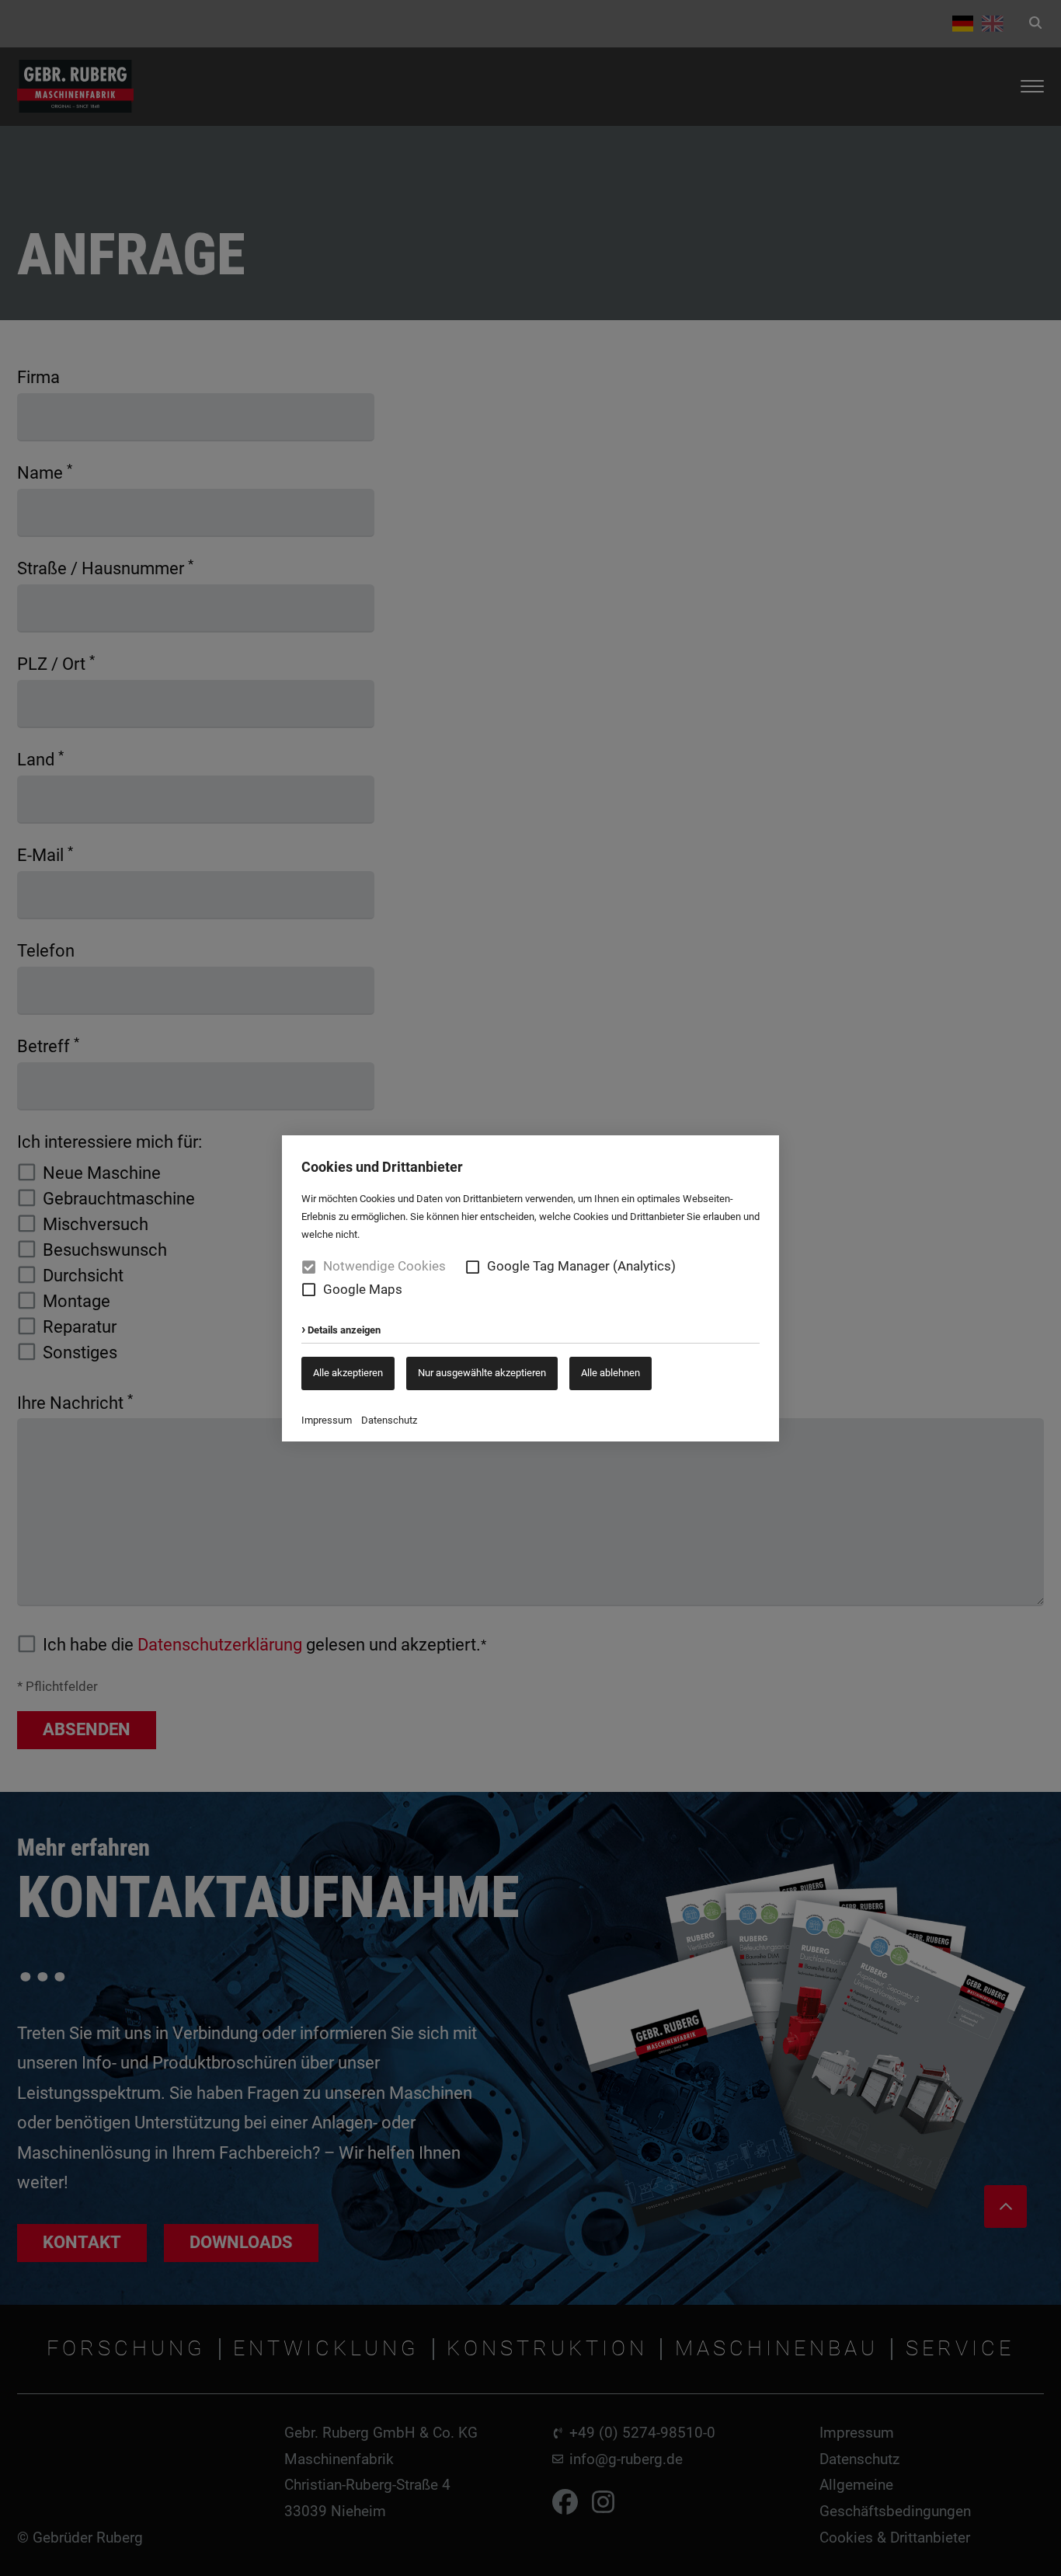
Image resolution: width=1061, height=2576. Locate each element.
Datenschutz (389, 1420)
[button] (473, 1267)
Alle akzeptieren (348, 1373)
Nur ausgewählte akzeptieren (482, 1373)
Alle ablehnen (611, 1373)
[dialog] (530, 1288)
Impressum (327, 1420)
